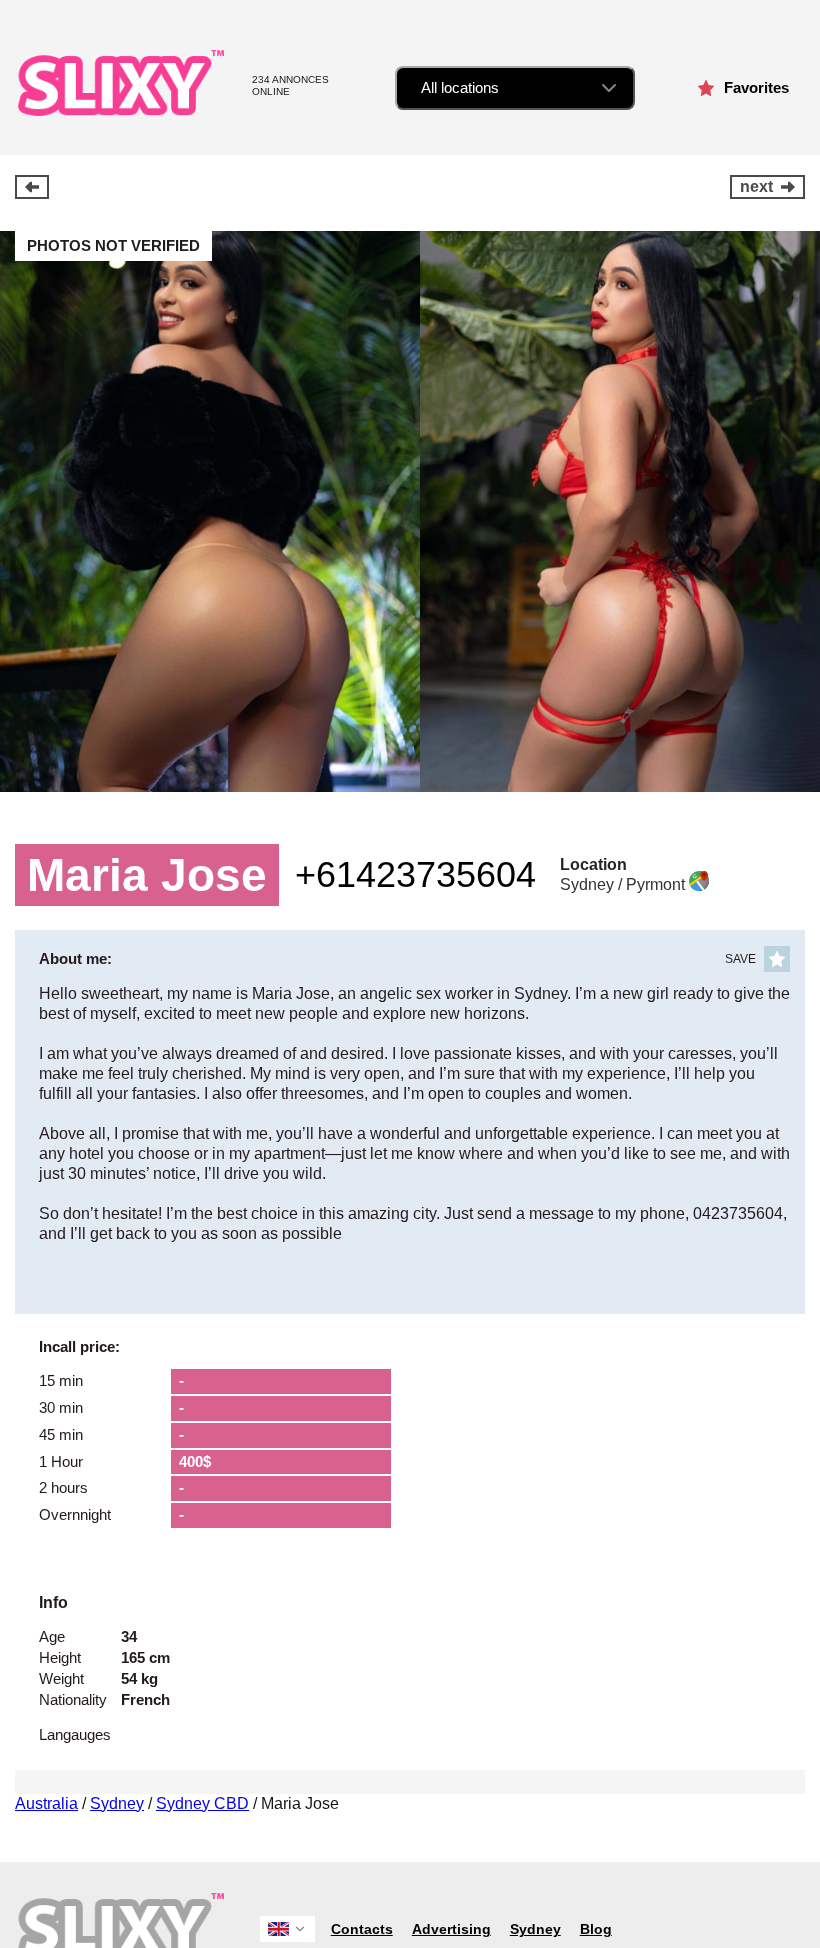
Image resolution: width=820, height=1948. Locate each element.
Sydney (117, 1803)
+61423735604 (415, 875)
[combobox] (515, 88)
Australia (46, 1803)
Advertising (451, 1929)
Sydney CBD (202, 1803)
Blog (596, 1929)
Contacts (362, 1929)
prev (32, 187)
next (756, 186)
